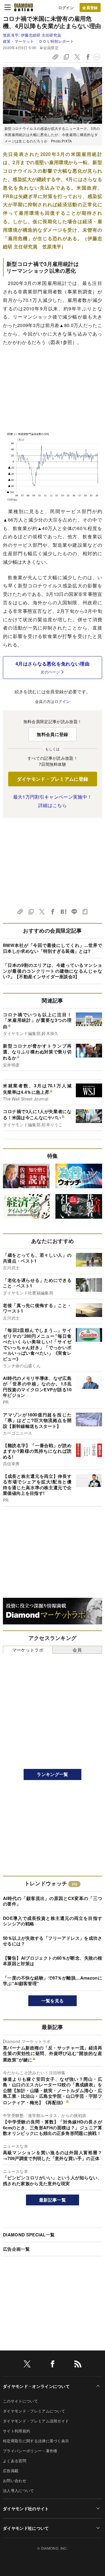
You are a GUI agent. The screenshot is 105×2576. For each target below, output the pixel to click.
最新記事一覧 (52, 2200)
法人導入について (19, 2490)
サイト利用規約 (16, 2431)
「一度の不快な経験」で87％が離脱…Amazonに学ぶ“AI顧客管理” (52, 1981)
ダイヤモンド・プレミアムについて (34, 2411)
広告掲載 (11, 2471)
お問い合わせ (15, 2480)
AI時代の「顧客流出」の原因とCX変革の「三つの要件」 (52, 1901)
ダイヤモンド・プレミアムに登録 (53, 779)
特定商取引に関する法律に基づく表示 (36, 2441)
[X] (27, 2365)
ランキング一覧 (52, 1774)
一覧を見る (53, 2001)
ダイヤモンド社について (26, 2528)
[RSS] (78, 2365)
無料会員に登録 (52, 734)
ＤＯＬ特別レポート (56, 41)
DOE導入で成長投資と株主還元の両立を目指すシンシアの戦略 (52, 1921)
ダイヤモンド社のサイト (26, 2508)
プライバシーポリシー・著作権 (30, 2451)
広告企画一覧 (16, 2249)
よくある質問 (15, 2461)
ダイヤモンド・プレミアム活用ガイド (36, 2421)
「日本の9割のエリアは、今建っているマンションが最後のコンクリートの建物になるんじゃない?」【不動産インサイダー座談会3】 (52, 971)
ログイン (66, 7)
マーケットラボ (28, 1650)
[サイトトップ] (24, 7)
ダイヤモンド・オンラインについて (36, 2386)
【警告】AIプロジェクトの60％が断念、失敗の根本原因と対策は (52, 1961)
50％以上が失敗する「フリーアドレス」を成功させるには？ (52, 1941)
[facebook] (52, 2365)
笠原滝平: (32, 35)
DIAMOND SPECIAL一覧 (29, 2235)
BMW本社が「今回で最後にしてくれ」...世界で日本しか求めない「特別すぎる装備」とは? (52, 948)
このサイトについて (20, 2401)
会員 (77, 1650)
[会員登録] (90, 7)
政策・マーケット (19, 41)
